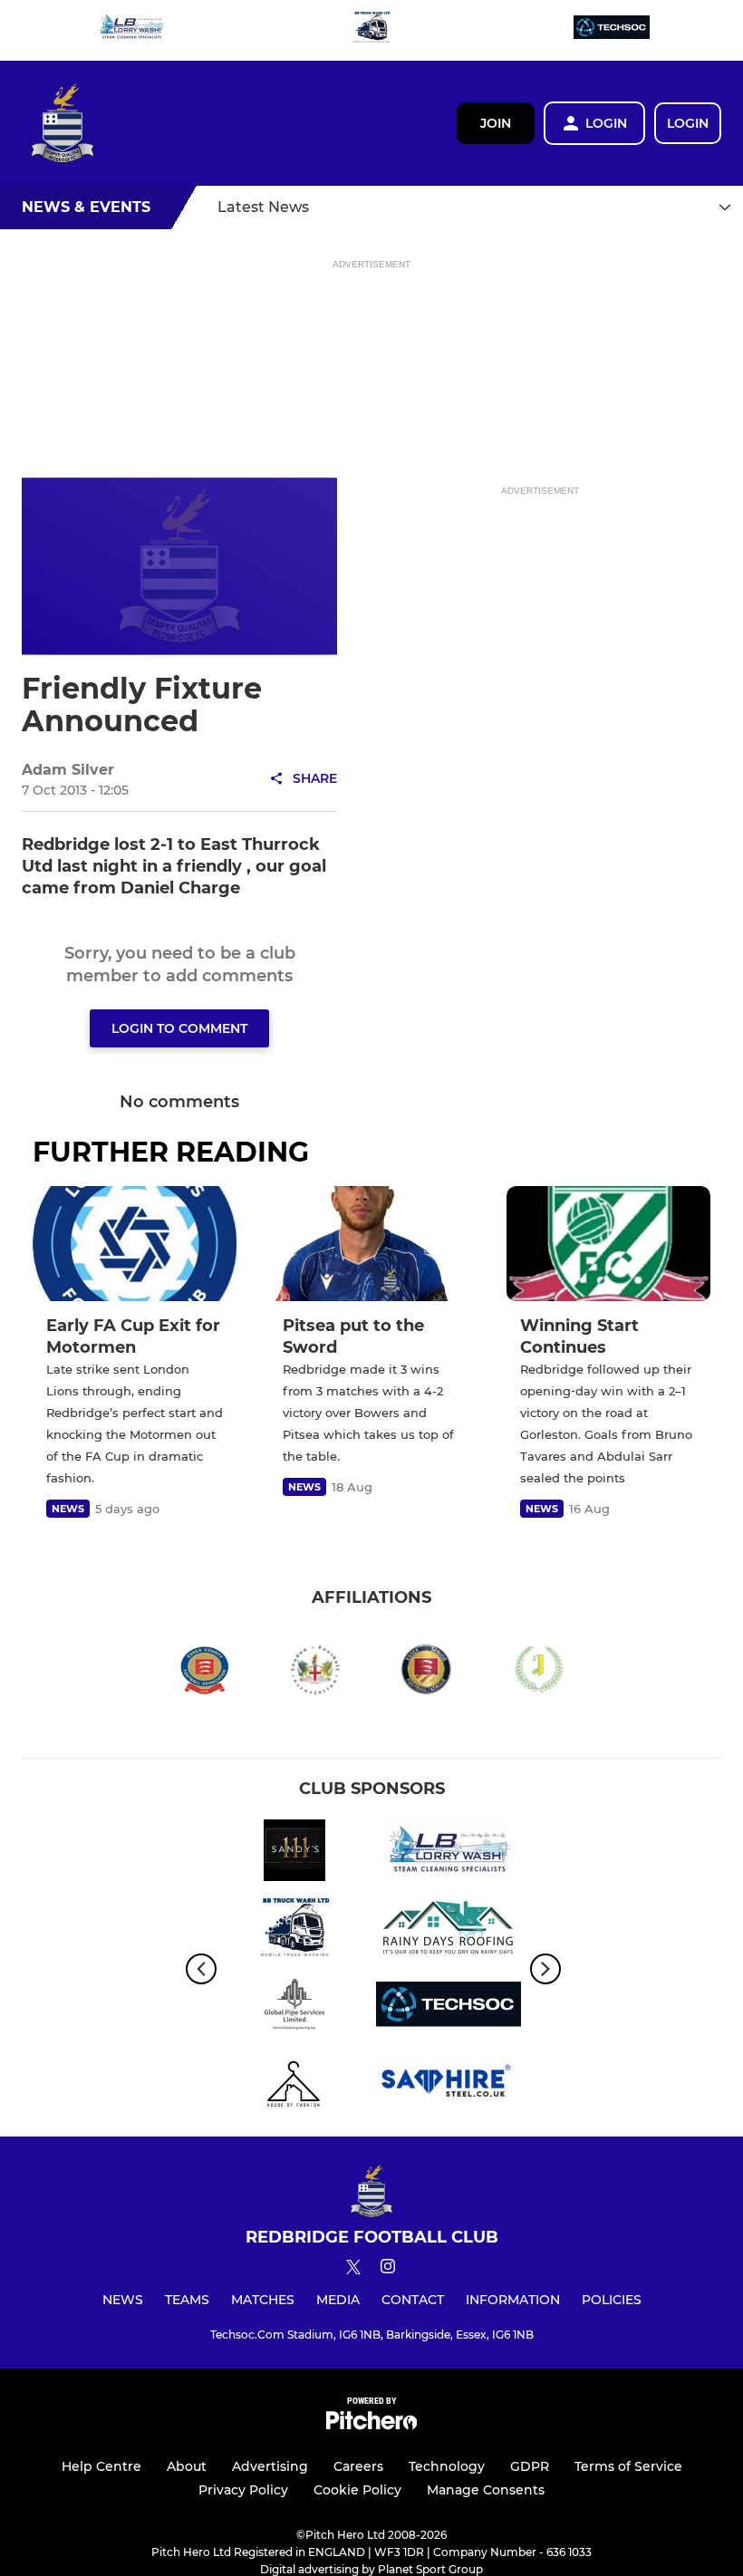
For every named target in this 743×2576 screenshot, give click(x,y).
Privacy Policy (243, 2490)
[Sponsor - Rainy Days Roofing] (449, 1930)
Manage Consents (486, 2490)
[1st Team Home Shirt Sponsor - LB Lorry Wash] (131, 30)
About (187, 2466)
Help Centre (101, 2466)
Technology (447, 2466)
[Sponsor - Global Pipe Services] (294, 2007)
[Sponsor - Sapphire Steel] (449, 2084)
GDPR (530, 2466)
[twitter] (353, 2270)
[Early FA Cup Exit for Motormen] (135, 1244)
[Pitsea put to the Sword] (371, 1244)
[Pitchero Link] (371, 2425)
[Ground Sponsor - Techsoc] (612, 30)
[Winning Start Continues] (608, 1244)
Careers (358, 2466)
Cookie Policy (357, 2490)
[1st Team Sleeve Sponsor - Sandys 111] (294, 1853)
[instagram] (388, 2269)
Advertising (270, 2466)
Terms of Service (628, 2466)
